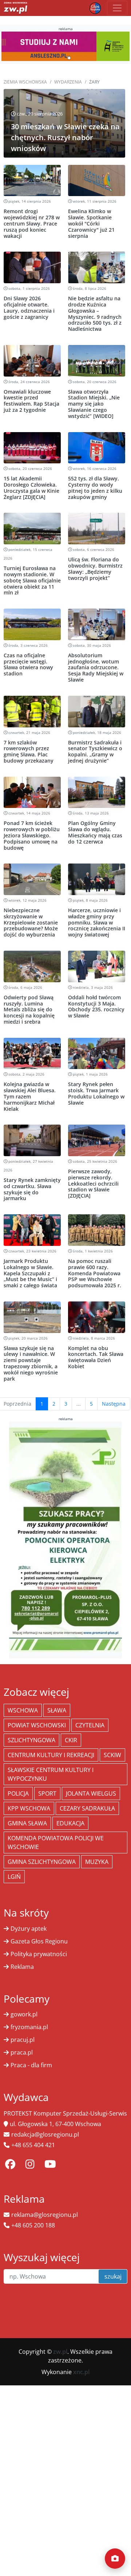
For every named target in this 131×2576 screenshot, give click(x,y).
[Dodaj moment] (115, 2559)
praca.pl (22, 2052)
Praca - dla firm (31, 2065)
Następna (114, 1404)
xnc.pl (81, 2372)
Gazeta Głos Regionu (39, 1941)
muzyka (97, 1862)
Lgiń (14, 1877)
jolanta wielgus (91, 1793)
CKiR (71, 1740)
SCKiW (112, 1755)
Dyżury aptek (29, 1929)
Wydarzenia (68, 82)
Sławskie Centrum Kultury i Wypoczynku (51, 1774)
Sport (47, 1793)
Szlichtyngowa (31, 1740)
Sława (57, 1710)
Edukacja (70, 1823)
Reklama (22, 1967)
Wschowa (23, 1710)
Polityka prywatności (39, 1954)
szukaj (113, 2276)
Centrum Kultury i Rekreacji (51, 1755)
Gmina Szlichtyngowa (42, 1862)
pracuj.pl (23, 2040)
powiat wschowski (37, 1725)
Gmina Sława (27, 1823)
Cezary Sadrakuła (87, 1808)
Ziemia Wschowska (25, 82)
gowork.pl (24, 2014)
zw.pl (60, 2352)
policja (18, 1793)
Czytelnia (90, 1725)
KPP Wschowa (29, 1808)
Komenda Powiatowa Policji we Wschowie (56, 1842)
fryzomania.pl (29, 2027)
